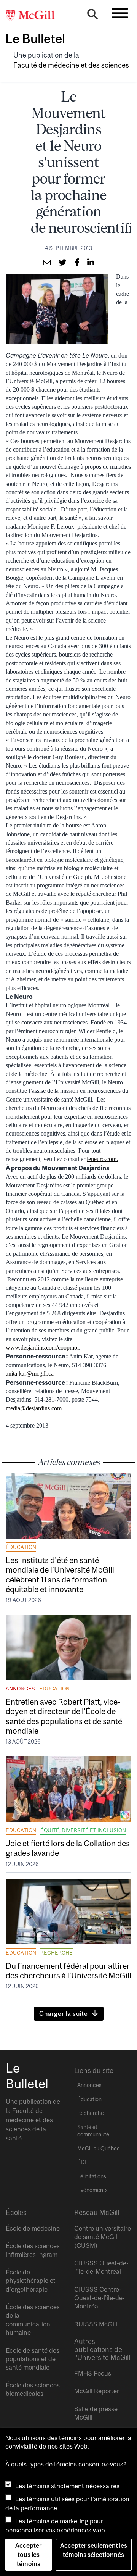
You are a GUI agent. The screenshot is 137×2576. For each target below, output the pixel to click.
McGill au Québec (99, 2149)
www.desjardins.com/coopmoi (42, 1348)
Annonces (20, 1689)
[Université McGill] (34, 16)
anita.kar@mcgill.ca (30, 1373)
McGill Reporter (97, 2391)
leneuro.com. (102, 1159)
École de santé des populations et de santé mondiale (33, 2359)
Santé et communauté (93, 2131)
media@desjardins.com (34, 1408)
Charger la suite (64, 2013)
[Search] (92, 16)
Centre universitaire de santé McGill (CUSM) (103, 2237)
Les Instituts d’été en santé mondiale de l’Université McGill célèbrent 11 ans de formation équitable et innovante (60, 1574)
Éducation (21, 1547)
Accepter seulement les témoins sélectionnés (94, 2550)
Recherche (57, 1953)
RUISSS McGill (96, 2324)
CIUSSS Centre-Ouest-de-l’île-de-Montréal (100, 2298)
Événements (92, 2190)
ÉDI (82, 2162)
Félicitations (92, 2176)
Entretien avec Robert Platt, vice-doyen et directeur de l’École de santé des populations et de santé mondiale (64, 1716)
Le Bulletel (35, 39)
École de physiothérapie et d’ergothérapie (31, 2281)
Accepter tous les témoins (28, 2555)
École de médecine (33, 2228)
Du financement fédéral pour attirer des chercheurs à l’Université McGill (68, 1970)
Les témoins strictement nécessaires (67, 2486)
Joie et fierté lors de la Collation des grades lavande (68, 1848)
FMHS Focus (93, 2373)
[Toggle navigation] (120, 13)
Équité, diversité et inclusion (83, 1830)
